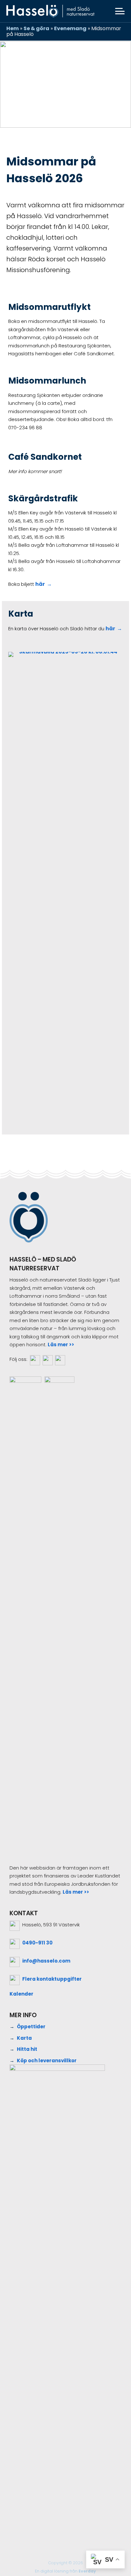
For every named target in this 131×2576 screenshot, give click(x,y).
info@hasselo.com (46, 1961)
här (40, 584)
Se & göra (36, 28)
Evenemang (70, 28)
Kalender (21, 1994)
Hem (13, 28)
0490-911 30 (37, 1943)
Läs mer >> (61, 1345)
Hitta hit (27, 2049)
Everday (87, 2571)
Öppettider (31, 2027)
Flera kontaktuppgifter (52, 1979)
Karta (24, 2038)
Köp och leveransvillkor (47, 2061)
